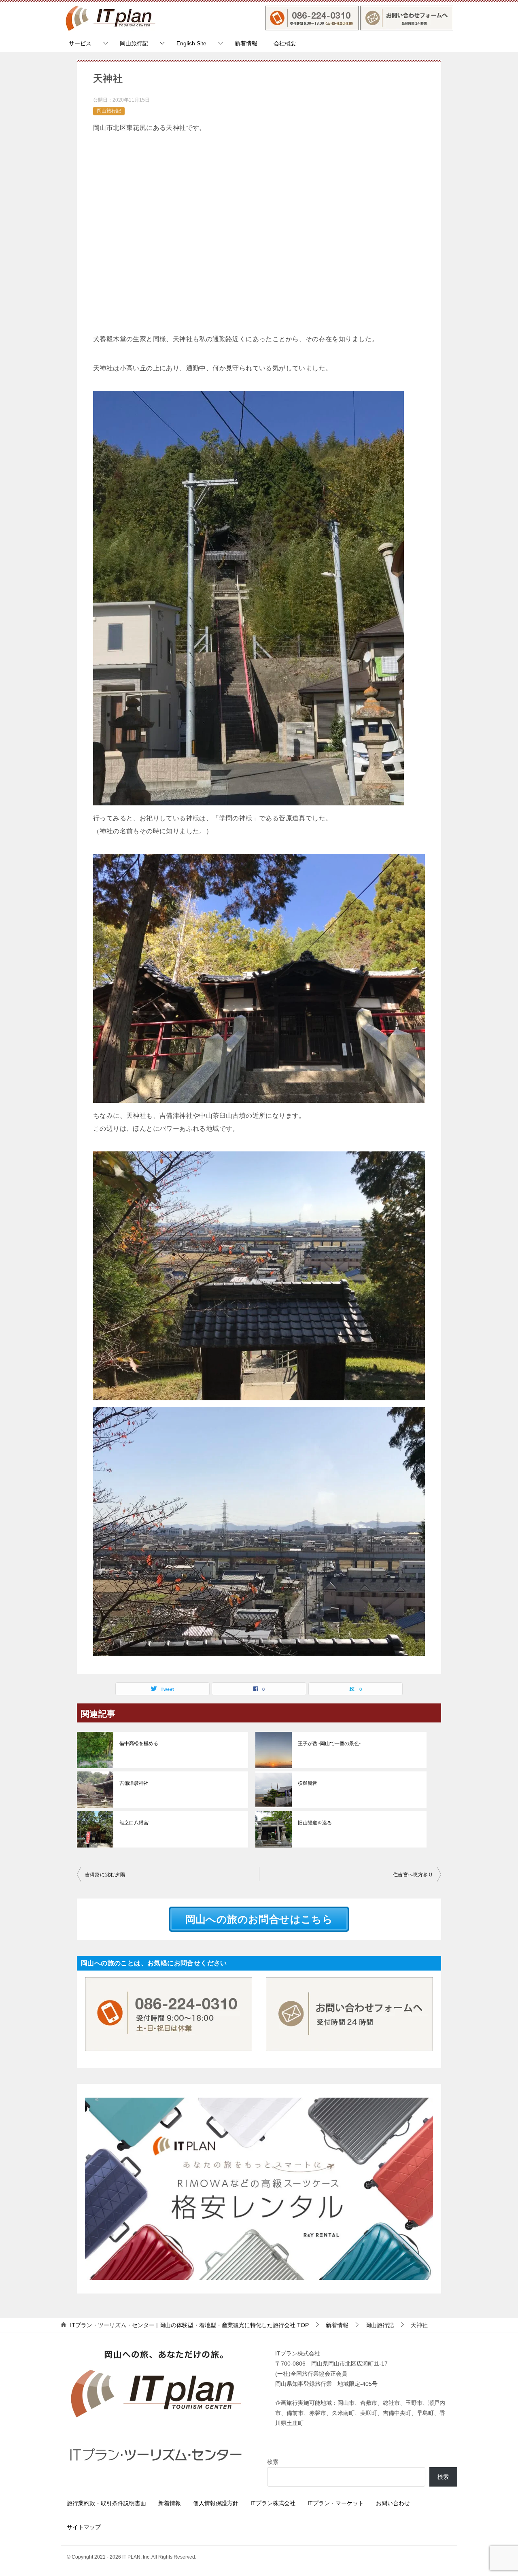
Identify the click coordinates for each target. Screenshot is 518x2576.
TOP (189, 2325)
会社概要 (285, 43)
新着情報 (246, 43)
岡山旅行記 (134, 43)
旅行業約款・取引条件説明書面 (106, 2503)
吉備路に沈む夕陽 (105, 1875)
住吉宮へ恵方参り (413, 1875)
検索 (273, 2462)
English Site (191, 43)
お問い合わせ (393, 2503)
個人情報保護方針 (216, 2503)
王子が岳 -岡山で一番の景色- (329, 1744)
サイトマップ (84, 2527)
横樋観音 (308, 1783)
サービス (80, 43)
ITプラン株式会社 (273, 2503)
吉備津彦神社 (134, 1783)
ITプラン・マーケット (336, 2503)
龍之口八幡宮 (134, 1823)
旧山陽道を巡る (315, 1823)
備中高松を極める (139, 1744)
